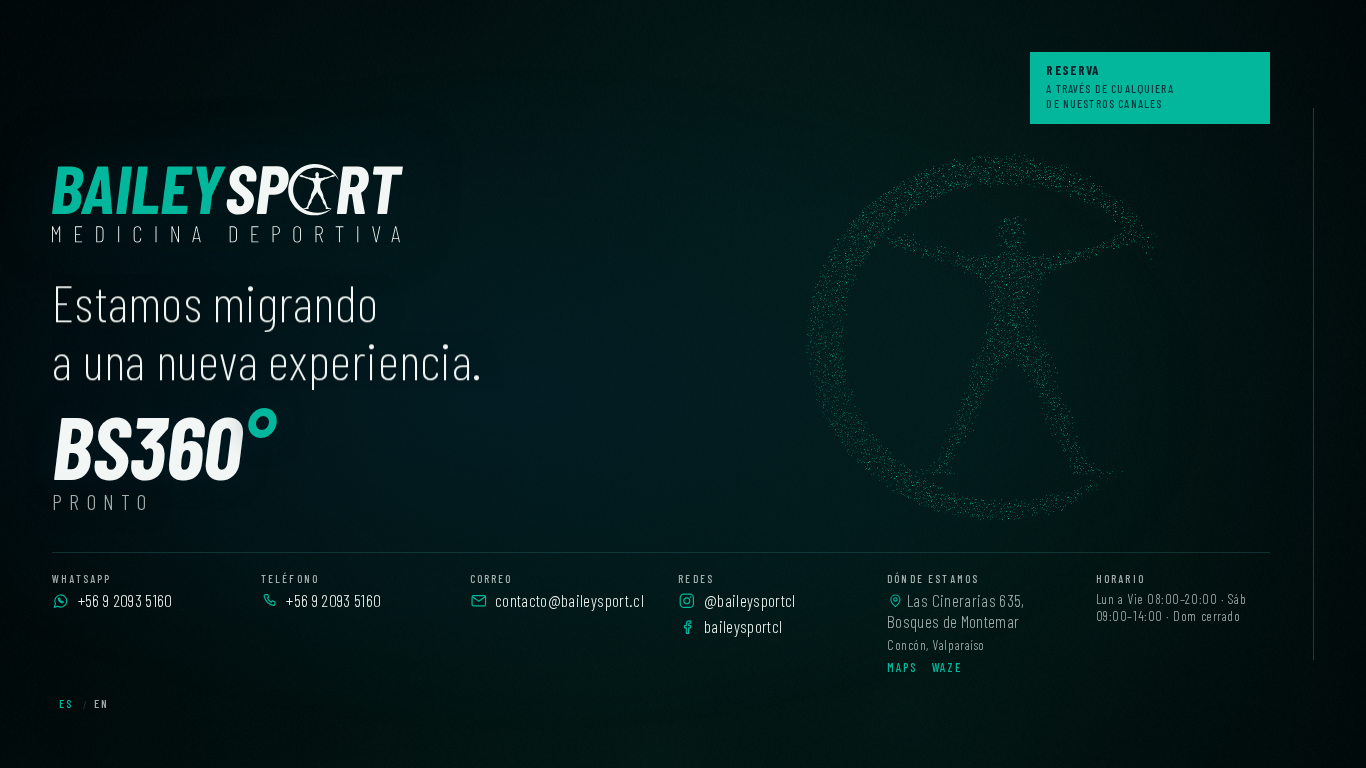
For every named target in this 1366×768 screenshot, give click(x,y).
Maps (902, 667)
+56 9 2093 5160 (125, 600)
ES (66, 703)
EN (101, 703)
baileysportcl (743, 626)
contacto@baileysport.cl (569, 600)
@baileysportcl (750, 600)
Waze (947, 667)
